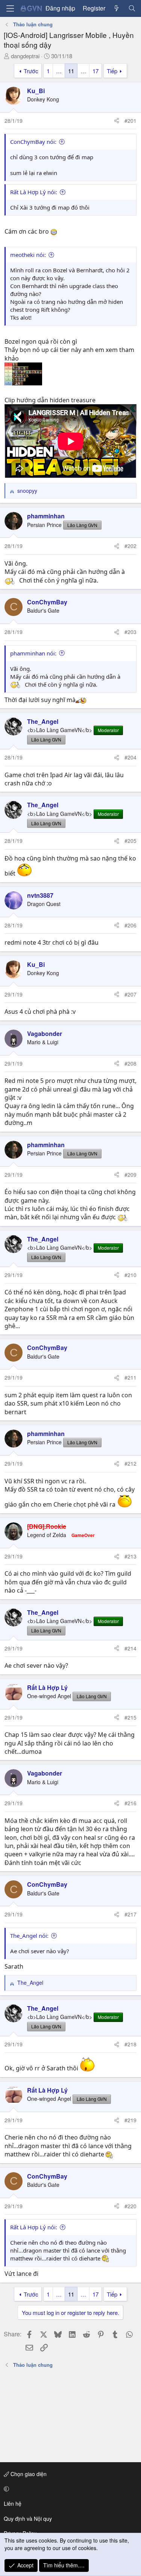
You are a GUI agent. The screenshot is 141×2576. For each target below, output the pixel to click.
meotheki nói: (28, 255)
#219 (130, 2120)
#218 (130, 2044)
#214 (130, 1648)
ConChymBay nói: (33, 142)
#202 (130, 546)
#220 (130, 2206)
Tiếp (112, 71)
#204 (130, 757)
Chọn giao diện (28, 2474)
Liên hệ (13, 2504)
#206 (130, 925)
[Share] (117, 121)
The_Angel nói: (29, 1936)
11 (71, 71)
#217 (130, 1914)
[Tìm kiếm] (132, 8)
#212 (130, 1463)
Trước (31, 71)
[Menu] (10, 8)
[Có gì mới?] (117, 8)
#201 (130, 121)
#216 (130, 1803)
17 (96, 71)
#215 (130, 1717)
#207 (130, 994)
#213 (130, 1556)
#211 (130, 1377)
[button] (69, 2489)
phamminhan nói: (33, 653)
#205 (130, 841)
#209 (130, 1175)
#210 (130, 1275)
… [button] (59, 71)
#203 (130, 632)
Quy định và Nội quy (28, 2519)
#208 (130, 1063)
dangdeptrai (25, 56)
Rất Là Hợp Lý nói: (34, 192)
